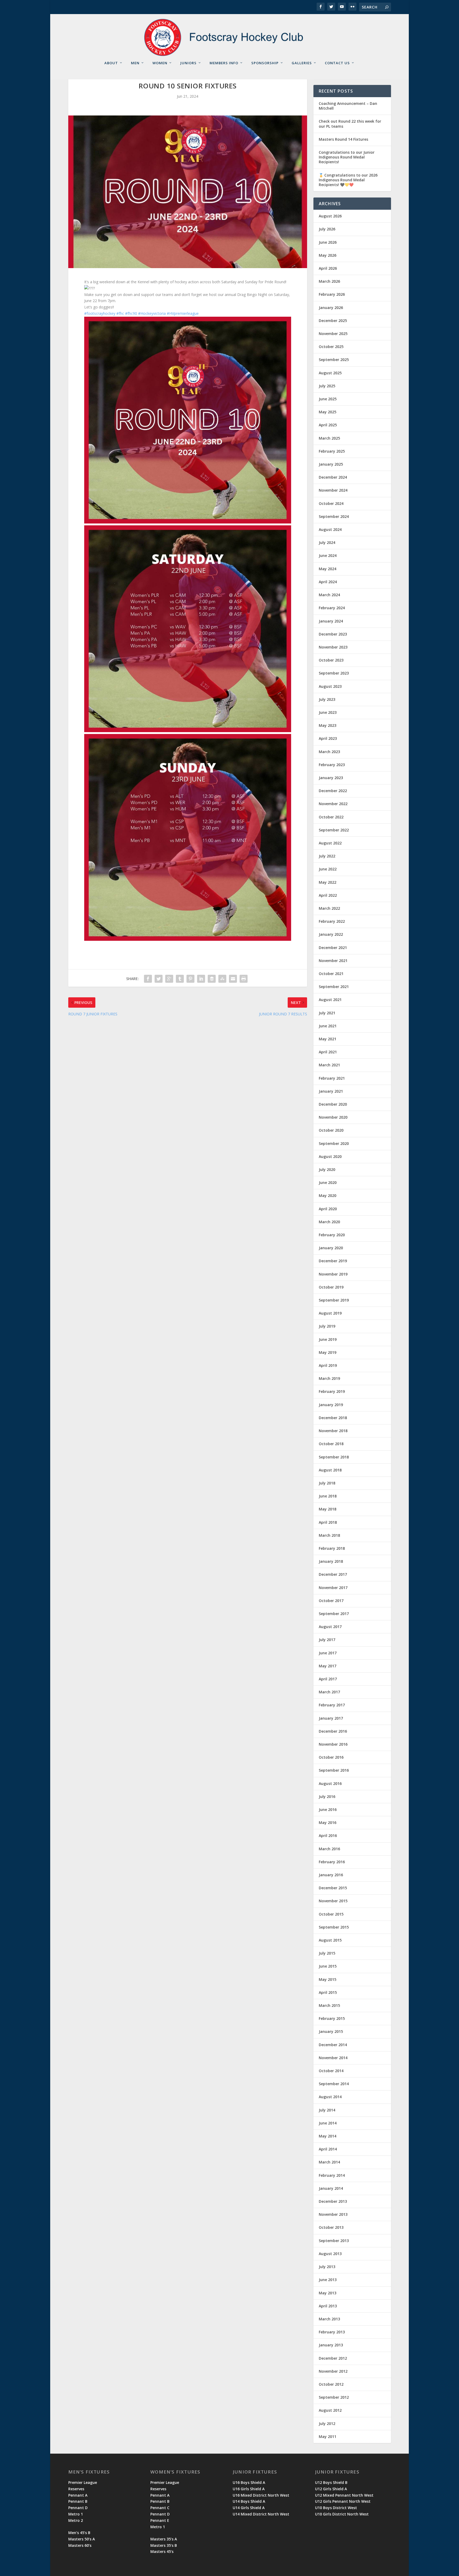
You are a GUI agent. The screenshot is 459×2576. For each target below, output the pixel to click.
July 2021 (327, 1013)
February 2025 (332, 451)
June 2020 (328, 1182)
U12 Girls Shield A (331, 2489)
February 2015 (332, 2018)
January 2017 (331, 1718)
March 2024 (329, 595)
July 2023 (327, 699)
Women (160, 63)
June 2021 (328, 1026)
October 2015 (331, 1914)
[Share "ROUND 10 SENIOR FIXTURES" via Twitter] (159, 979)
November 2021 (333, 961)
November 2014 (333, 2058)
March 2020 (329, 1222)
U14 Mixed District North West (261, 2514)
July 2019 (327, 1326)
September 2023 (334, 673)
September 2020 (334, 1143)
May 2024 (328, 569)
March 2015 (329, 2005)
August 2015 (330, 1940)
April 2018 (328, 1522)
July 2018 (327, 1483)
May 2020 (328, 1195)
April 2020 (328, 1209)
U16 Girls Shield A (249, 2489)
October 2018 (331, 1444)
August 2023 (330, 686)
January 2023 (331, 778)
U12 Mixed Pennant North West (344, 2495)
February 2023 (332, 765)
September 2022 (334, 830)
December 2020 (333, 1104)
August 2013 (330, 2254)
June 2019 (328, 1339)
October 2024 (331, 503)
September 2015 (334, 1927)
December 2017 (333, 1574)
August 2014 (330, 2097)
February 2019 (332, 1391)
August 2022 (330, 843)
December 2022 (333, 791)
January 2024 (331, 621)
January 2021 (331, 1091)
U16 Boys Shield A (249, 2482)
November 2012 (333, 2371)
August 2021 (330, 1000)
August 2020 (330, 1156)
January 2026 (331, 308)
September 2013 (334, 2241)
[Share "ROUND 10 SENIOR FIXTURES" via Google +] (169, 979)
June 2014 (328, 2123)
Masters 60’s (80, 2545)
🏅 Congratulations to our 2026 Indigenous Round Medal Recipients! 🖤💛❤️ (348, 180)
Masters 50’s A (82, 2539)
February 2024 (332, 608)
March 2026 (329, 281)
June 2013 (328, 2280)
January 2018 (331, 1561)
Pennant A (78, 2495)
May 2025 (328, 412)
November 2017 (333, 1588)
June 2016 (328, 1809)
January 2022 (331, 934)
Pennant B (78, 2501)
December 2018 (333, 1418)
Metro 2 (76, 2520)
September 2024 (334, 516)
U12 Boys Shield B (331, 2482)
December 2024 (333, 477)
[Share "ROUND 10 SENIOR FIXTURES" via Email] (233, 979)
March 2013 (329, 2319)
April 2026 (328, 268)
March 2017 (329, 1692)
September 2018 (334, 1457)
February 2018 (332, 1548)
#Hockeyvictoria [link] (152, 313)
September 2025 (334, 360)
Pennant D (78, 2508)
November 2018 (333, 1431)
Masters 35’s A (164, 2539)
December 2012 (333, 2358)
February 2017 (332, 1705)
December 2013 (333, 2201)
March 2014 (329, 2162)
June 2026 (328, 242)
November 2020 (333, 1117)
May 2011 (328, 2437)
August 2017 (330, 1627)
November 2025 (333, 334)
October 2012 (331, 2384)
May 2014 (328, 2136)
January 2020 (331, 1248)
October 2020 (331, 1130)
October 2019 (331, 1287)
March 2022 (329, 908)
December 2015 (333, 1888)
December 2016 (333, 1731)
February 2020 (332, 1235)
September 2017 (334, 1614)
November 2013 (333, 2214)
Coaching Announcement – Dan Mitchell (348, 106)
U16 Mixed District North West (261, 2495)
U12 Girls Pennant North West (343, 2501)
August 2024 (330, 529)
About (111, 63)
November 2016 (333, 1744)
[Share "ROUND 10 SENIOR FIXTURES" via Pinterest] (190, 979)
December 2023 (333, 634)
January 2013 (331, 2345)
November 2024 (333, 490)
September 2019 (334, 1300)
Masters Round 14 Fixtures (343, 139)
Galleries (302, 63)
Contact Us (337, 63)
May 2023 (328, 725)
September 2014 (334, 2084)
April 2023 (328, 738)
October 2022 (331, 817)
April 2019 (328, 1365)
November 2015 (333, 1901)
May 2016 (328, 1822)
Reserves (76, 2489)
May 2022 (328, 882)
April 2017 (328, 1679)
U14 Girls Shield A (249, 2508)
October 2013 (331, 2227)
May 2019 (328, 1352)
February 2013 (332, 2332)
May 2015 (328, 1979)
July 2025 (327, 386)
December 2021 (333, 948)
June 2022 (328, 869)
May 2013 (328, 2293)
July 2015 (327, 1953)
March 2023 (329, 752)
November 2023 (333, 647)
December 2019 (333, 1261)
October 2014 (331, 2071)
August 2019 (330, 1313)
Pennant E (160, 2520)
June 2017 (328, 1653)
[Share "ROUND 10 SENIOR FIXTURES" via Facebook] (148, 979)
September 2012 (334, 2397)
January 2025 (331, 464)
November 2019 (333, 1274)
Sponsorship (265, 63)
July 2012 (327, 2423)
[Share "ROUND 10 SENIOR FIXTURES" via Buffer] (212, 979)
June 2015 (328, 1966)
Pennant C (160, 2508)
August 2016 (330, 1783)
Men (135, 63)
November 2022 (333, 804)
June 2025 (328, 399)
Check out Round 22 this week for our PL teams (350, 124)
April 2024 (328, 582)
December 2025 (333, 321)
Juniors (188, 63)
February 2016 (332, 1862)
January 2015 (331, 2031)
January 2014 (331, 2188)
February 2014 (332, 2175)
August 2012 (330, 2410)
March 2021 (329, 1065)
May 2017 (328, 1666)
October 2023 (331, 660)
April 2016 (328, 1836)
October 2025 (331, 347)
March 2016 (329, 1849)
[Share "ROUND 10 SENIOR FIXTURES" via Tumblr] (180, 979)
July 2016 (327, 1796)
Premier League (83, 2482)
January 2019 (331, 1405)
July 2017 (327, 1640)
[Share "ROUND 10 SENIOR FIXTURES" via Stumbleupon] (222, 979)
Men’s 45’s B (79, 2533)
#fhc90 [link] (131, 313)
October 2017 (331, 1601)
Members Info (224, 63)
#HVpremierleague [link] (183, 313)
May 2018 (328, 1509)
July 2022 (327, 856)
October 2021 (331, 974)
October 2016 (331, 1757)
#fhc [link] (120, 313)
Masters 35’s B (164, 2545)
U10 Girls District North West (342, 2514)
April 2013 (328, 2306)
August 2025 (330, 373)
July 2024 (327, 542)
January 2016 (331, 1875)
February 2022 (332, 921)
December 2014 (333, 2045)
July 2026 (327, 229)
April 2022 (328, 895)
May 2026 (328, 255)
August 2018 (330, 1470)
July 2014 (327, 2110)
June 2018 (328, 1496)
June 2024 (328, 555)
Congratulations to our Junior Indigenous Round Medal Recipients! (347, 157)
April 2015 (328, 1992)
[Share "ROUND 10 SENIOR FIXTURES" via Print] (244, 979)
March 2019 (329, 1378)
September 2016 (334, 1770)
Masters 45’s (162, 2551)
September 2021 (334, 987)
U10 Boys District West (336, 2508)
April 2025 (328, 425)
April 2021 (328, 1052)
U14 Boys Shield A (249, 2501)
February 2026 (332, 294)
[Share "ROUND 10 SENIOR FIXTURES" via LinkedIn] (201, 979)
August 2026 (330, 216)
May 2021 (328, 1039)
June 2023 (328, 712)
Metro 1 (76, 2514)
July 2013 (327, 2267)
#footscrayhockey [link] (100, 313)
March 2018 (329, 1535)
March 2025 (329, 438)
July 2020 (327, 1169)
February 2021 (332, 1078)
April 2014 (328, 2149)
